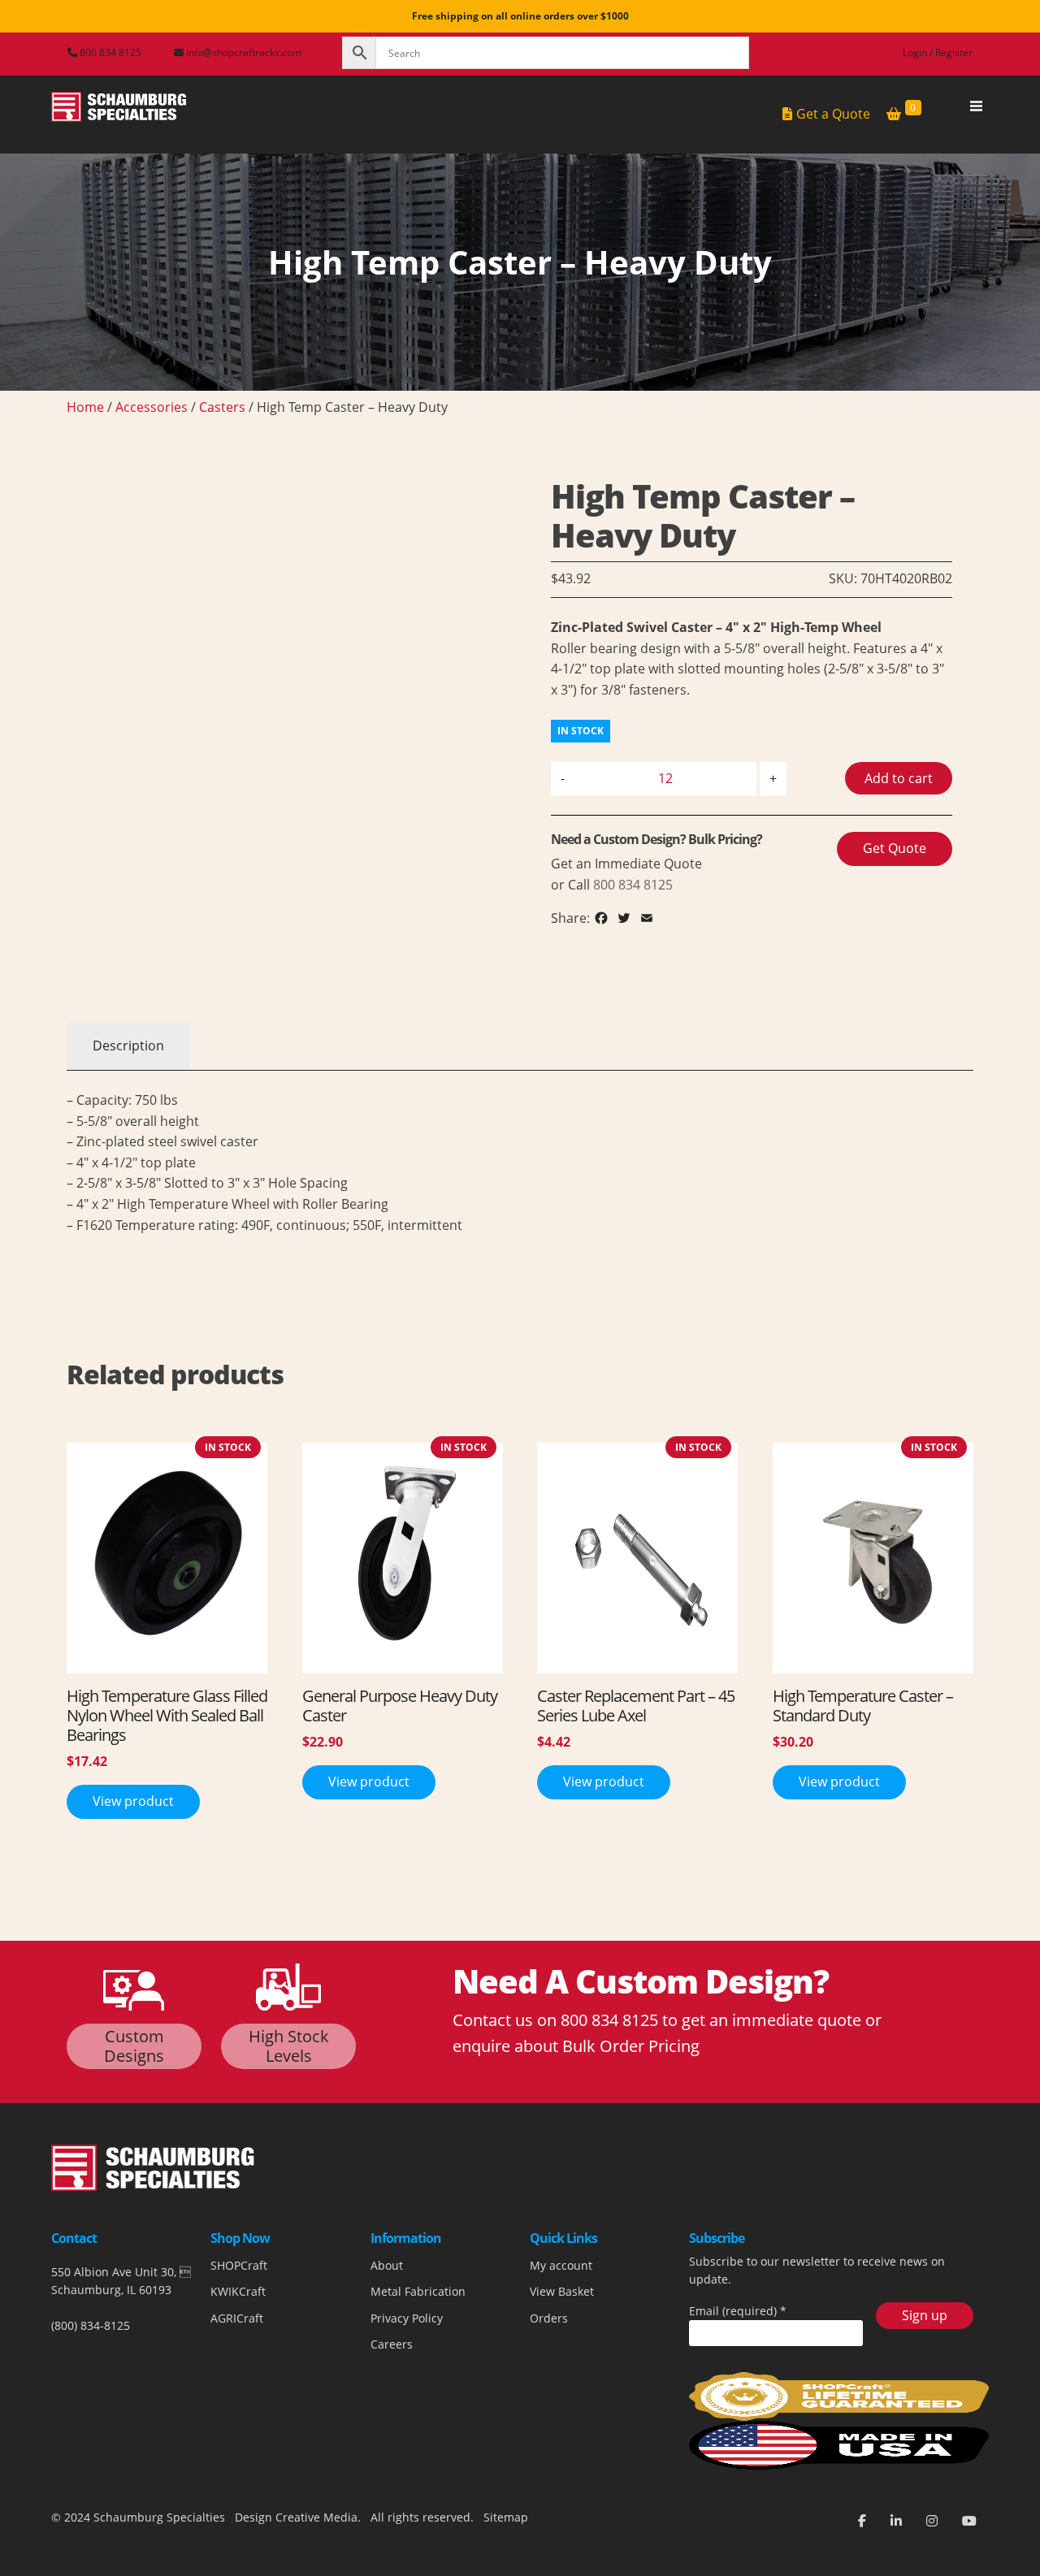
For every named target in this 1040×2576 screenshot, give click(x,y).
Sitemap (504, 2517)
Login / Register (938, 52)
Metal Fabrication (418, 2291)
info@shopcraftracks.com (244, 52)
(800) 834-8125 (91, 2325)
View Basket (562, 2291)
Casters (222, 407)
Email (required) (738, 2311)
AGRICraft (237, 2318)
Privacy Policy (407, 2318)
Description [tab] (128, 1046)
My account (561, 2265)
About (387, 2265)
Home (85, 407)
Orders (549, 2318)
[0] (894, 115)
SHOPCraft (239, 2265)
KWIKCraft (238, 2291)
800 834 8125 (109, 52)
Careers (392, 2344)
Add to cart (899, 778)
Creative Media (316, 2517)
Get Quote (895, 848)
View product (133, 1801)
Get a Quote (833, 114)
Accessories (152, 407)
